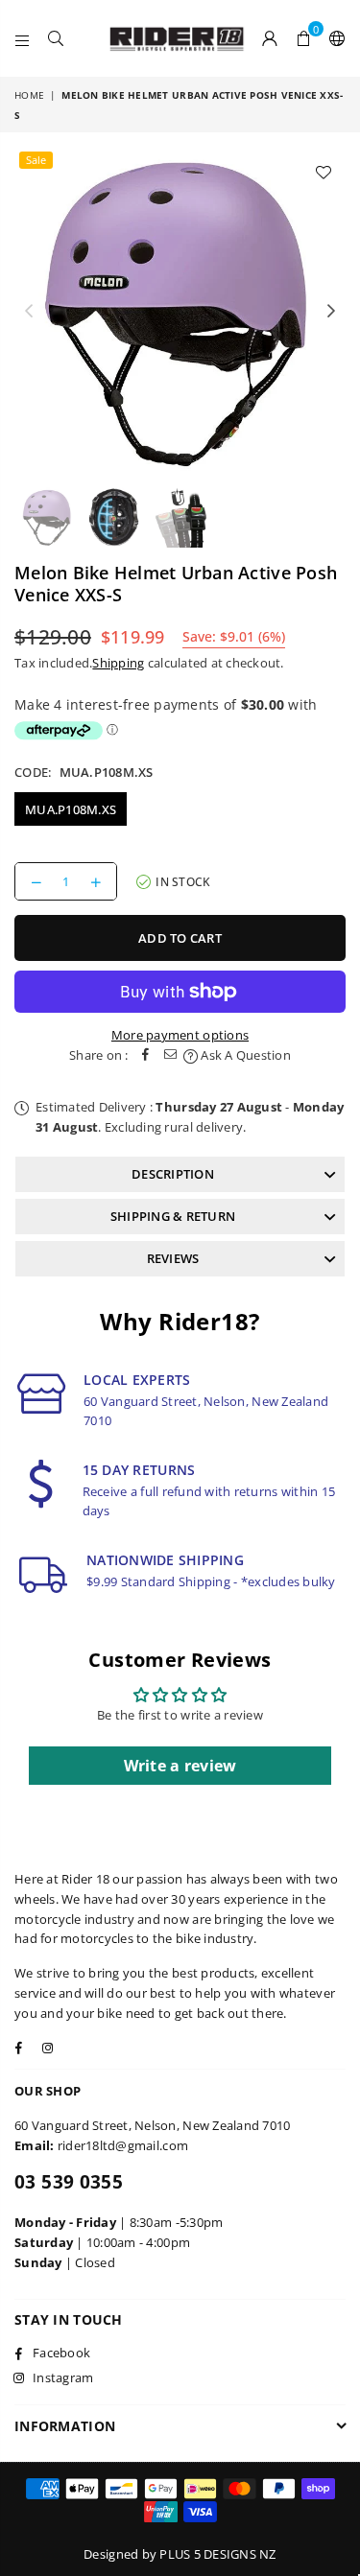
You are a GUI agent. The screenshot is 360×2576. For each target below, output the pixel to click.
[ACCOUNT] (270, 38)
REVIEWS (173, 1258)
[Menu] (23, 38)
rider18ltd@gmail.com (123, 2145)
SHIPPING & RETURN (173, 1216)
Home (29, 95)
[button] (304, 38)
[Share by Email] (171, 1055)
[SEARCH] (56, 38)
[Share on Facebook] (146, 1055)
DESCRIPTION (173, 1174)
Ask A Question (244, 1055)
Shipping (118, 663)
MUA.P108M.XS (71, 809)
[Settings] (333, 38)
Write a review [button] (180, 1766)
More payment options (180, 1035)
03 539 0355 (69, 2182)
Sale (36, 160)
